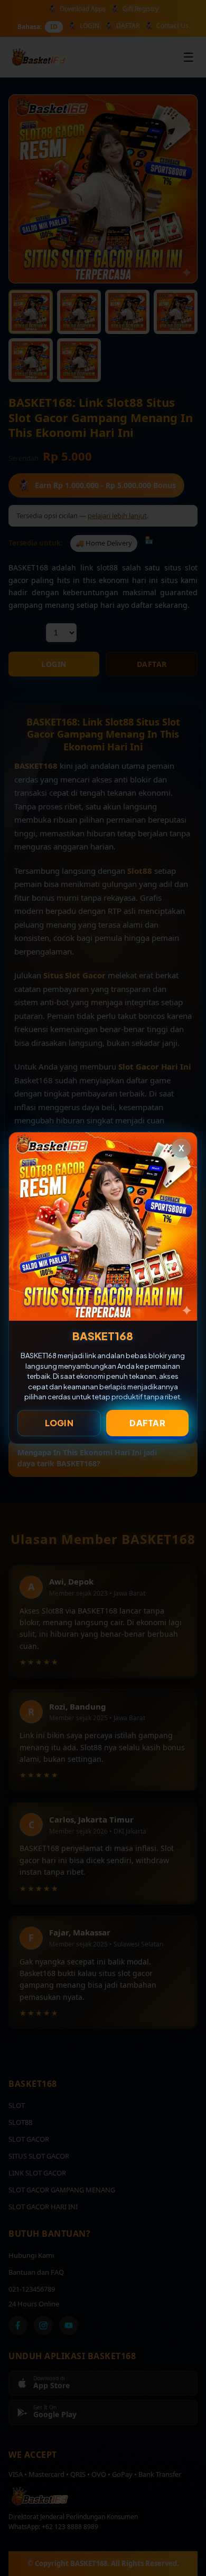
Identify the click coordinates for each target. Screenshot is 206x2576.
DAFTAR (147, 1423)
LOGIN (59, 1423)
